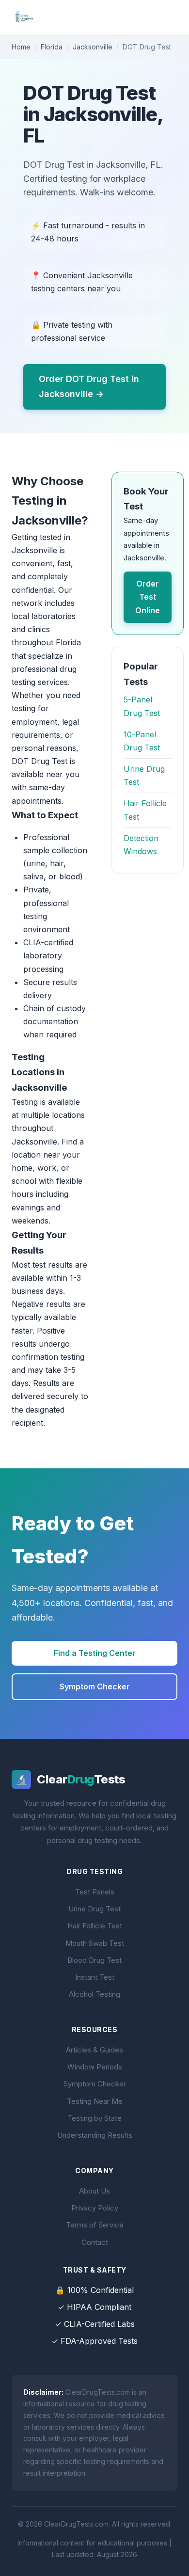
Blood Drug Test (94, 1960)
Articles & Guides (94, 2050)
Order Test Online (148, 597)
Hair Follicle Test (95, 1926)
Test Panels (95, 1892)
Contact (95, 2242)
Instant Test (95, 1977)
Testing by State (94, 2118)
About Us (94, 2191)
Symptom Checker (95, 1686)
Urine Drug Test (94, 1909)
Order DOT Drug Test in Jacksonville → (89, 386)
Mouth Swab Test (95, 1943)
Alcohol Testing (94, 1994)
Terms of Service (95, 2225)
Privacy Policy (95, 2208)
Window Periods (95, 2067)
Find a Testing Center (95, 1653)
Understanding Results (95, 2135)
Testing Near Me (95, 2101)
